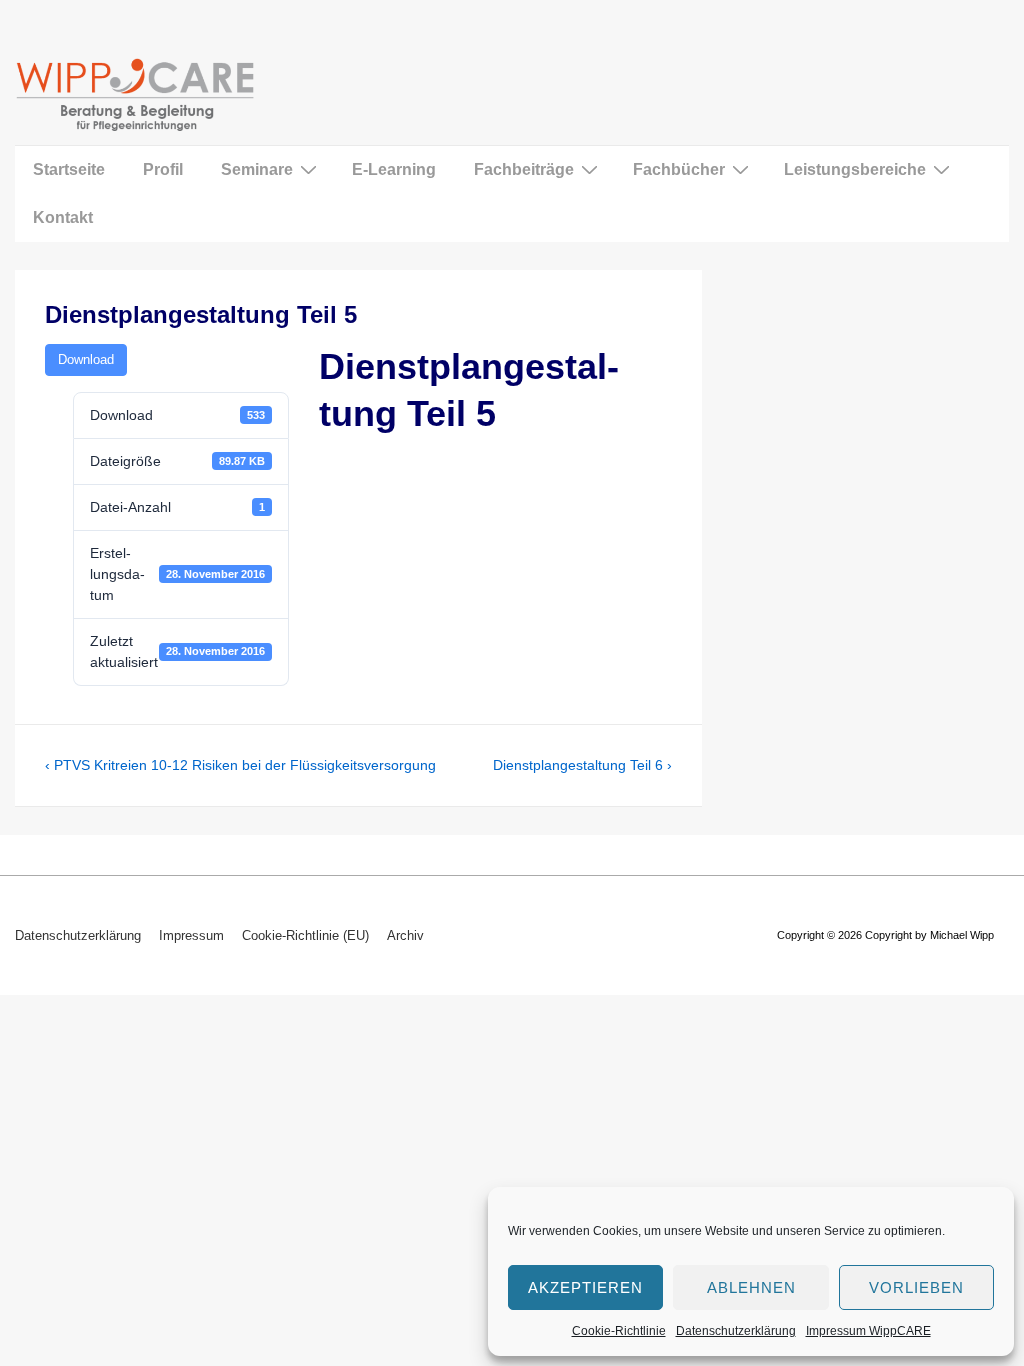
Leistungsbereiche (855, 169)
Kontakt (63, 217)
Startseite (69, 169)
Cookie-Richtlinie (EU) (305, 935)
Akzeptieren (585, 1287)
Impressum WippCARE (868, 1331)
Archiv (405, 935)
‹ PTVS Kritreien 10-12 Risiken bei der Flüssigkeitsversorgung (240, 765)
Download (86, 359)
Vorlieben (916, 1287)
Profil (163, 169)
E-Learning (394, 169)
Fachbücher (679, 169)
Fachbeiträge (524, 169)
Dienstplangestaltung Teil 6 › (582, 765)
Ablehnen (751, 1287)
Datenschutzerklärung (736, 1331)
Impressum (191, 935)
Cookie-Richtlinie (619, 1331)
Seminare (257, 169)
